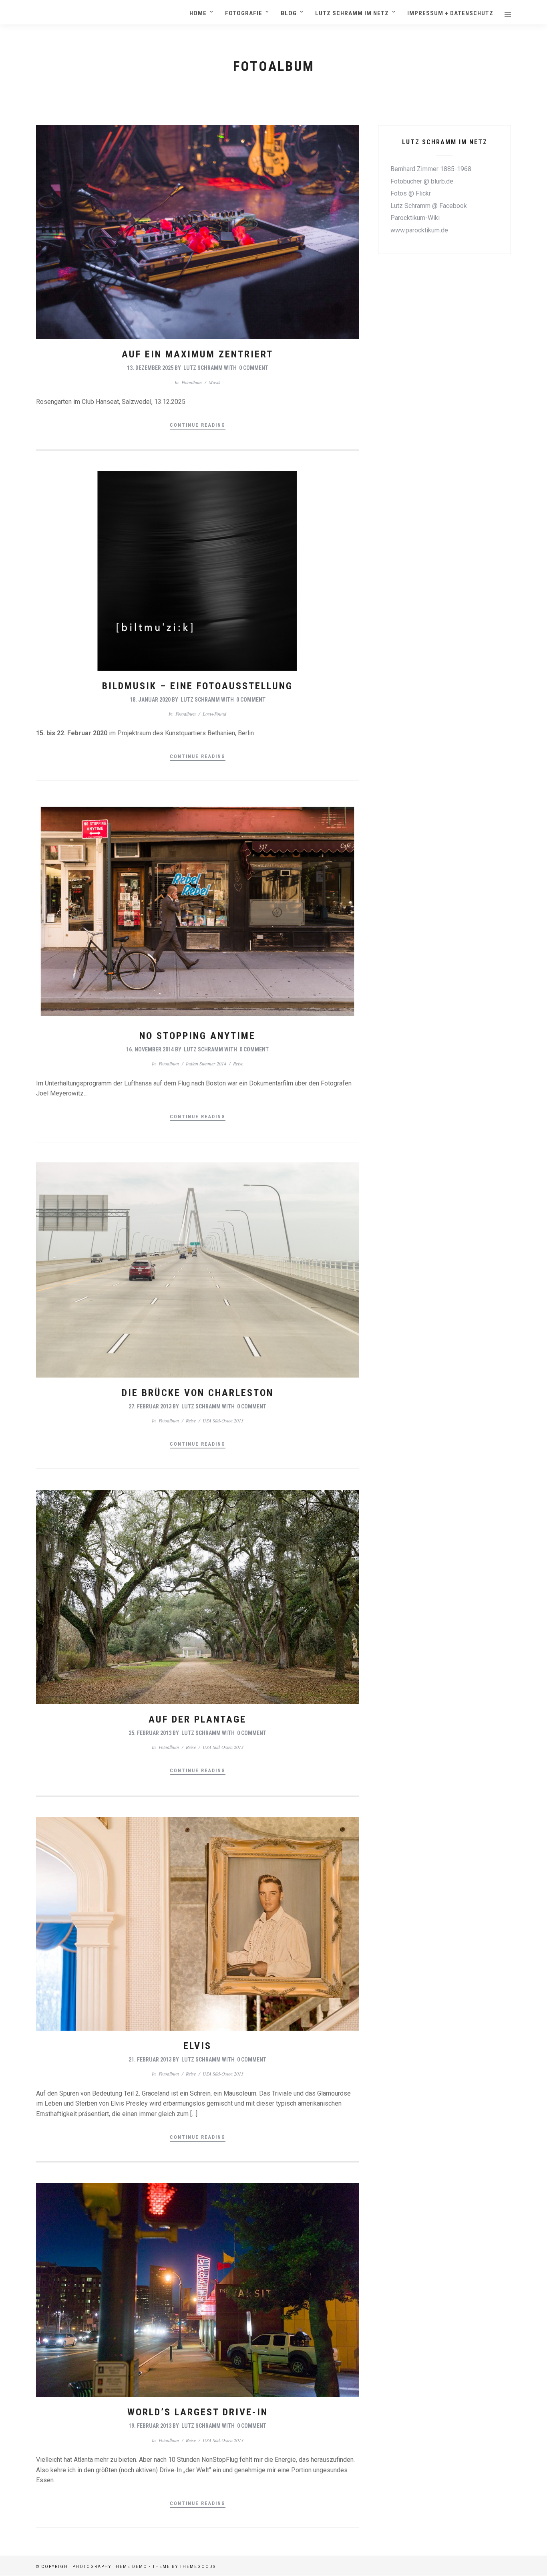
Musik (214, 382)
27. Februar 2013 (150, 1406)
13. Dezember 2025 (150, 368)
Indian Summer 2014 (206, 1063)
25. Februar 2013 (150, 1733)
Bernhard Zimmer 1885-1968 (431, 169)
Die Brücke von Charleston (198, 1393)
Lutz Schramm (203, 368)
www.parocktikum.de (419, 230)
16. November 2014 (150, 1049)
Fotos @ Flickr (411, 193)
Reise (238, 1063)
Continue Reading (198, 425)
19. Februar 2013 (150, 2426)
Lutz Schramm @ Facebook (429, 206)
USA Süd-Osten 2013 (223, 1420)
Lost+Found (214, 714)
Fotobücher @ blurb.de (422, 181)
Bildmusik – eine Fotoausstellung (197, 686)
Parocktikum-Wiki (415, 218)
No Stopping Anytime (197, 1036)
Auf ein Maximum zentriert (197, 354)
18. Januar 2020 (150, 700)
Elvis (197, 2046)
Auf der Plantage (197, 1719)
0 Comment (254, 368)
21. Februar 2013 (150, 2060)
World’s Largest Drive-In (198, 2412)
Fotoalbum (192, 382)
